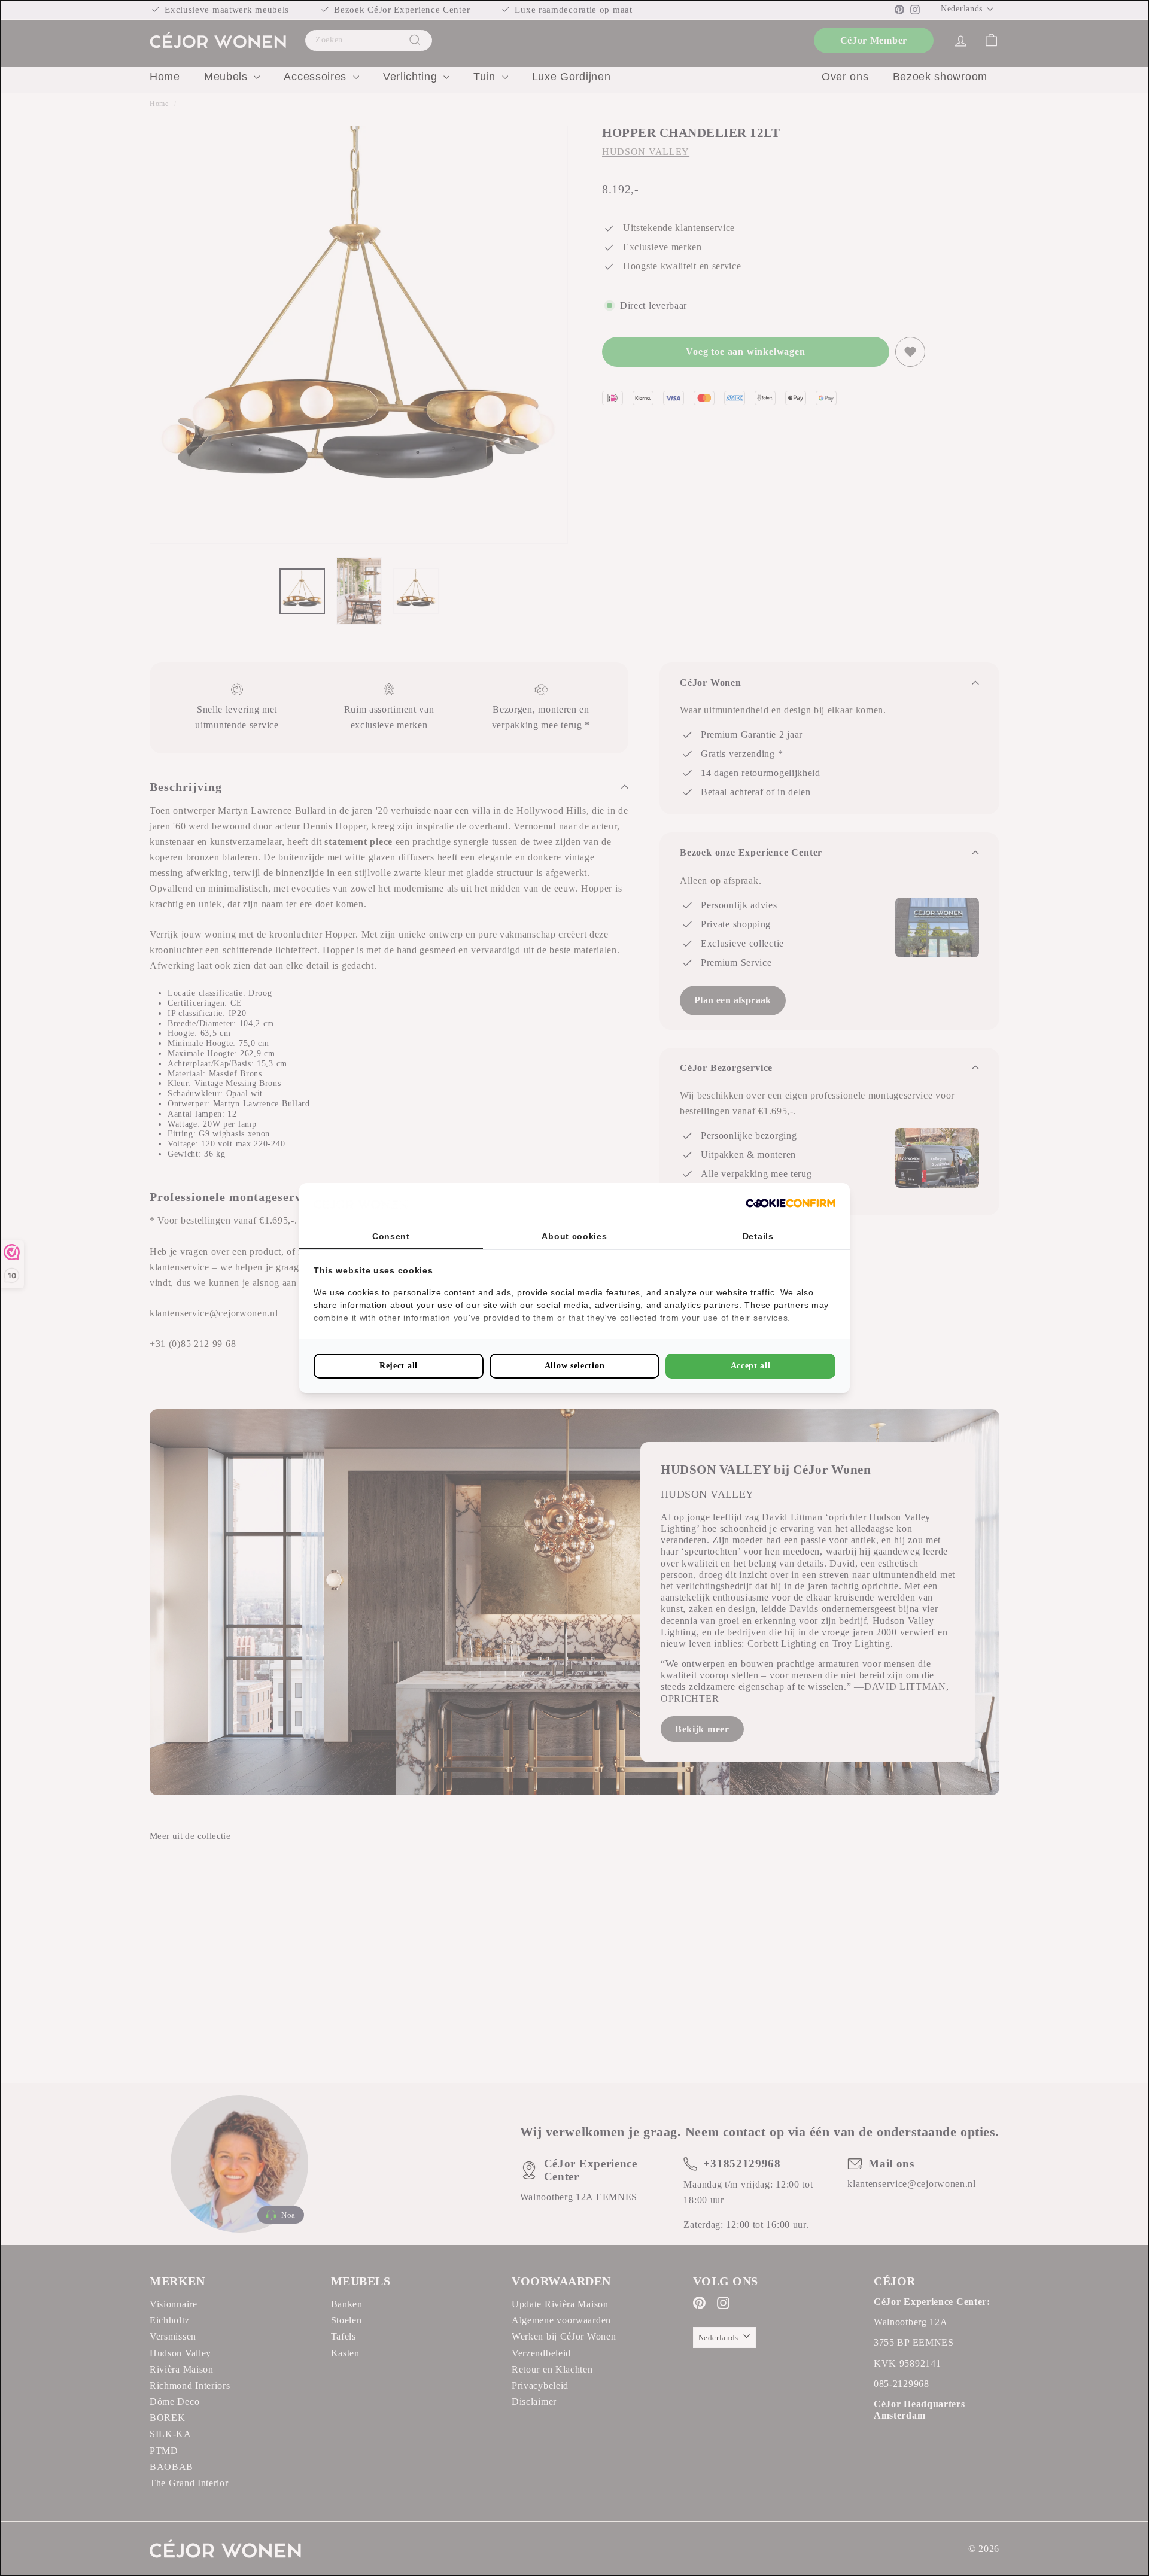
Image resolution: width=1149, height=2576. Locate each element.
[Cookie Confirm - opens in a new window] (791, 1203)
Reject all (399, 1366)
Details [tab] (758, 1236)
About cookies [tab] (574, 1236)
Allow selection (575, 1366)
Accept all (751, 1366)
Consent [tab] (391, 1236)
